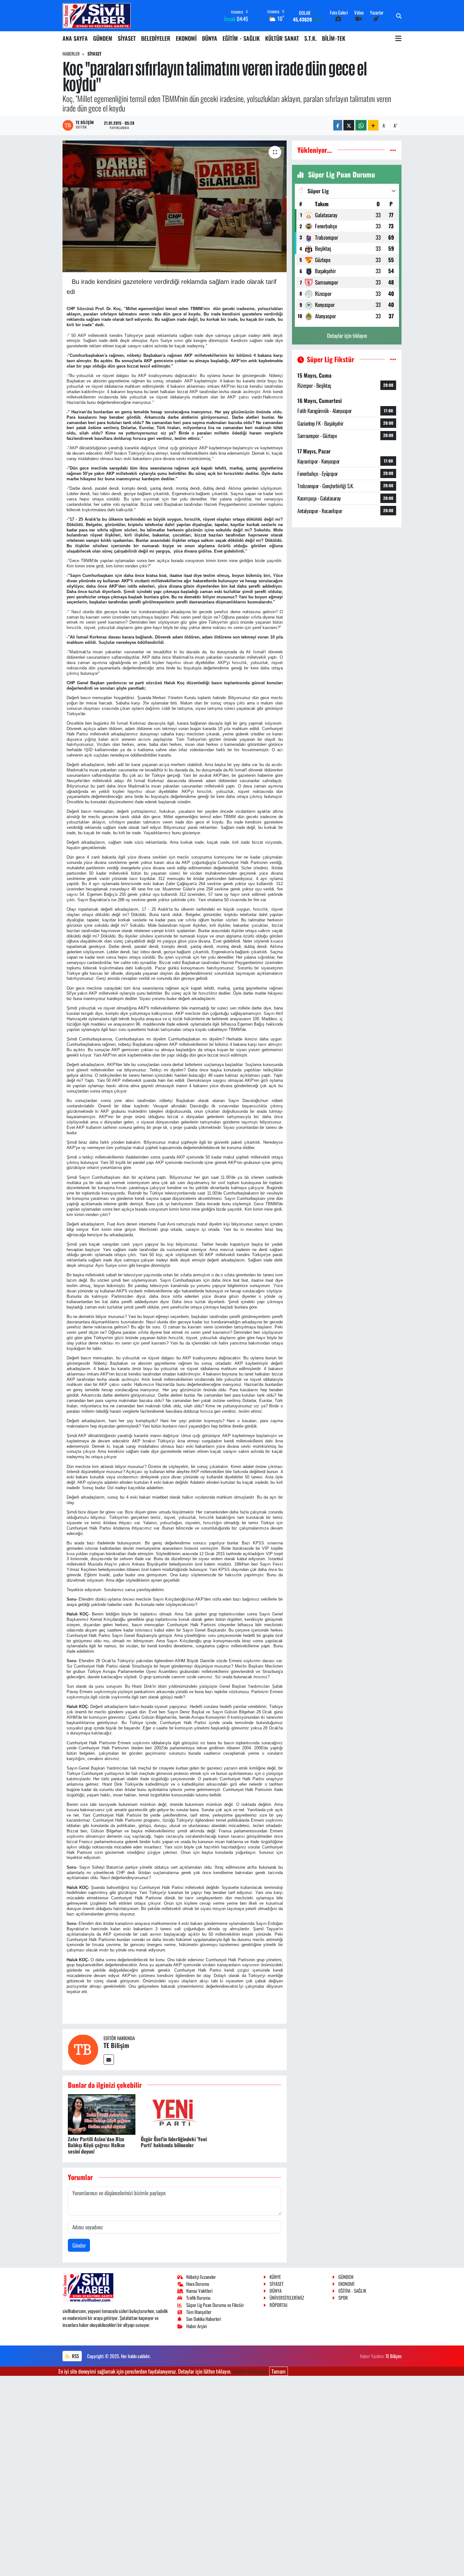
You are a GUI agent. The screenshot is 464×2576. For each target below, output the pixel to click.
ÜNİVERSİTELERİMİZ (287, 2297)
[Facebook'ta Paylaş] (338, 125)
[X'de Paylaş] (349, 125)
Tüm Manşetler (199, 2312)
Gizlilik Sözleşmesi (250, 2371)
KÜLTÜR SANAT (282, 38)
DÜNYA (210, 38)
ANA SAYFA (75, 38)
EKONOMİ (186, 38)
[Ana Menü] (398, 38)
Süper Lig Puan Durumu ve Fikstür (215, 2305)
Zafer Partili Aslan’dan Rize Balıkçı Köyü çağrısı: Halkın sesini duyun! (96, 2145)
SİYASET (127, 38)
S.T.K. (310, 38)
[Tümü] (393, 150)
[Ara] (399, 16)
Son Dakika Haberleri (204, 2319)
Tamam (279, 2371)
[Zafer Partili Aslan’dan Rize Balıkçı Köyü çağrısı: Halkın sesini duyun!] (102, 2114)
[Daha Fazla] (373, 125)
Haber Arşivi (196, 2326)
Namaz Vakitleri (199, 2291)
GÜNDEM (103, 38)
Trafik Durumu (198, 2297)
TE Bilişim (116, 2045)
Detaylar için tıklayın (347, 335)
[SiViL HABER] (97, 16)
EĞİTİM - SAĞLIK (241, 38)
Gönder (79, 2245)
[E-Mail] (109, 2060)
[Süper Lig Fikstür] (393, 359)
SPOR (343, 2297)
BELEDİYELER (156, 38)
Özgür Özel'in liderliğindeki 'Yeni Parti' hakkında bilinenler (174, 2142)
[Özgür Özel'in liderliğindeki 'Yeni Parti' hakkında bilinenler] (175, 2114)
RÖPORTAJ (278, 2305)
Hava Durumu (198, 2284)
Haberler (71, 54)
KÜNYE (275, 2277)
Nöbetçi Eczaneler (201, 2277)
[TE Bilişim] (83, 2049)
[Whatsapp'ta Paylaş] (361, 125)
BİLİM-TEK (334, 38)
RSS (75, 2356)
